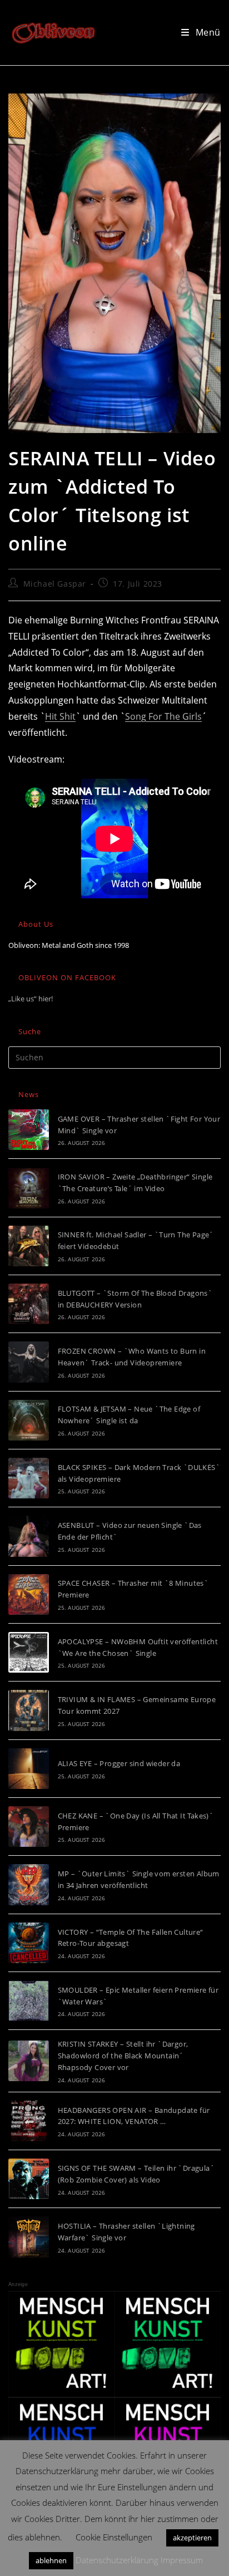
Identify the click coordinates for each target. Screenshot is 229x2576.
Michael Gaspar (55, 584)
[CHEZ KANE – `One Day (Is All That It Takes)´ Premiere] (29, 1827)
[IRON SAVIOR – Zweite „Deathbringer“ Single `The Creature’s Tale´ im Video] (29, 1188)
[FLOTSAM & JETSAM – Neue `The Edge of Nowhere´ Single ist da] (29, 1420)
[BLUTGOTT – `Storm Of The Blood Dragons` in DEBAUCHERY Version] (29, 1304)
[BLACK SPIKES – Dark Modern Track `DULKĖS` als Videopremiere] (29, 1478)
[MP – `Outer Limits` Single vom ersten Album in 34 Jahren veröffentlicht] (29, 1884)
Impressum (182, 2560)
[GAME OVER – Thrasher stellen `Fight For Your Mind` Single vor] (29, 1130)
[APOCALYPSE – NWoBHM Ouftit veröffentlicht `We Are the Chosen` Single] (29, 1652)
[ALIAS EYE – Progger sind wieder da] (29, 1769)
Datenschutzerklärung (117, 2560)
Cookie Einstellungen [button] (114, 2537)
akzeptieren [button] (192, 2538)
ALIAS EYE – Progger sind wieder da (119, 1763)
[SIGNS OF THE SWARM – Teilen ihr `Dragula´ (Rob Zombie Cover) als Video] (29, 2179)
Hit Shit (60, 716)
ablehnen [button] (51, 2560)
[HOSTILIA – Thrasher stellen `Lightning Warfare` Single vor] (29, 2237)
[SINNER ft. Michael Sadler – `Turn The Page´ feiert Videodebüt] (29, 1246)
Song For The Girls (163, 716)
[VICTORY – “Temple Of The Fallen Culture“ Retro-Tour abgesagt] (29, 1943)
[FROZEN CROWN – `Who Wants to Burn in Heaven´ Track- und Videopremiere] (29, 1362)
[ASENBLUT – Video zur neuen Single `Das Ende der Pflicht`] (29, 1536)
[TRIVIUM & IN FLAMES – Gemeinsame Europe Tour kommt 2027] (29, 1710)
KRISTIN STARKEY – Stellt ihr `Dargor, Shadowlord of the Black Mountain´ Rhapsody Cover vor (123, 2056)
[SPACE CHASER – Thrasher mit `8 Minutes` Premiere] (29, 1594)
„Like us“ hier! (31, 999)
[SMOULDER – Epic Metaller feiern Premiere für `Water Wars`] (29, 2001)
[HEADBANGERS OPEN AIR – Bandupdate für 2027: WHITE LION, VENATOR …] (29, 2121)
